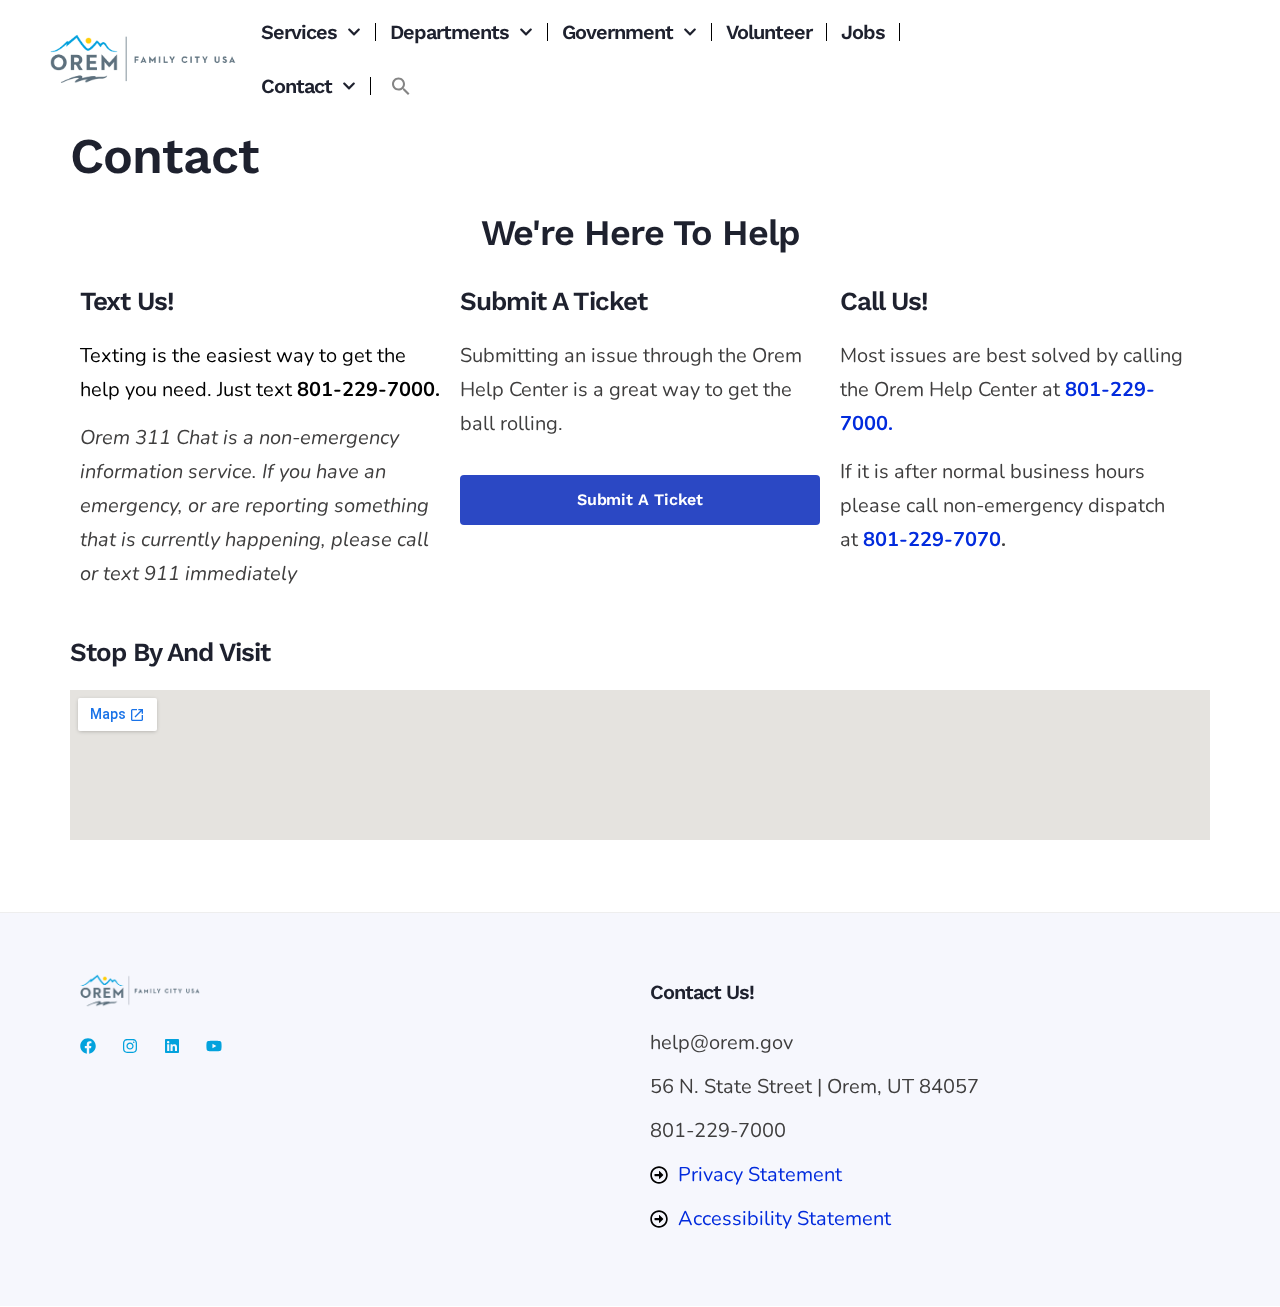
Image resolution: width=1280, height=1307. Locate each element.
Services (299, 32)
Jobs (863, 32)
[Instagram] (130, 1046)
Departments (449, 32)
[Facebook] (88, 1046)
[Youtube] (214, 1046)
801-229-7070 (932, 539)
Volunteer (769, 32)
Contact (296, 86)
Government (617, 32)
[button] (401, 86)
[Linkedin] (172, 1046)
